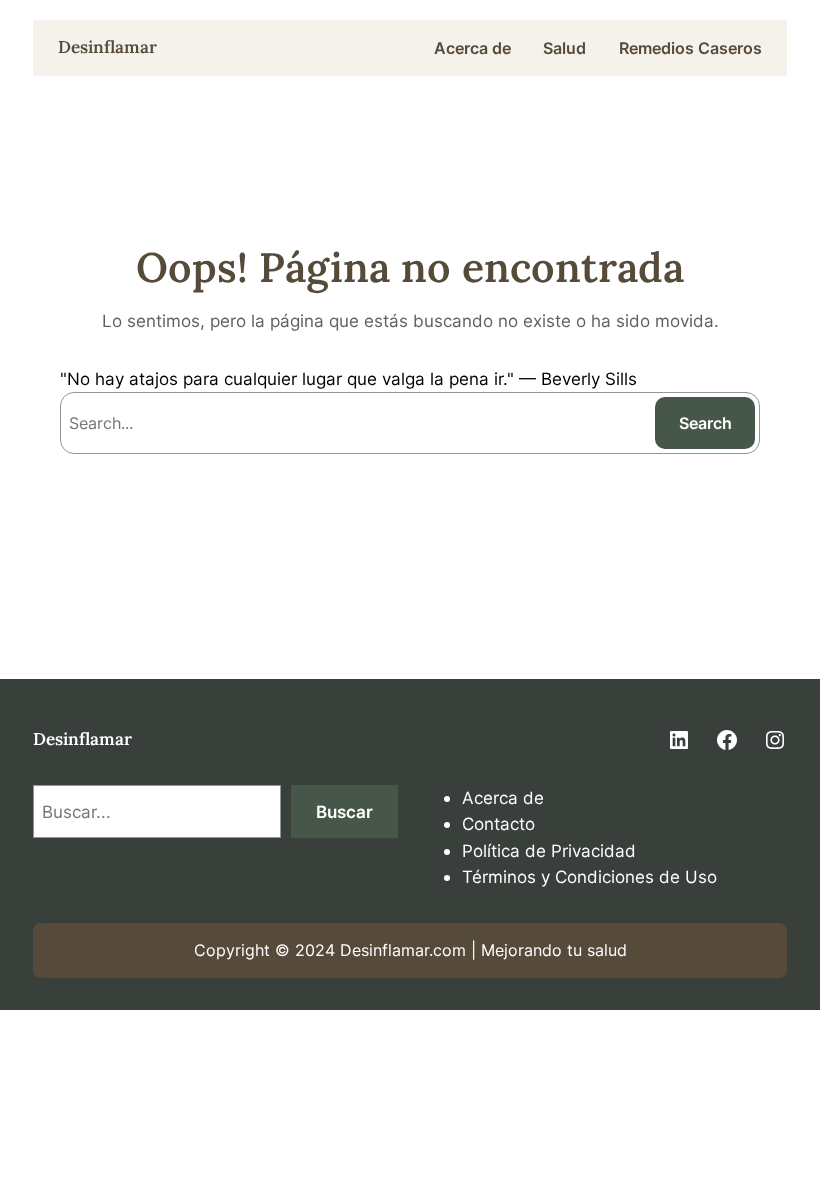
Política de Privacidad (549, 850)
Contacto (498, 823)
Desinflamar (107, 47)
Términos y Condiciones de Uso (589, 876)
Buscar (344, 811)
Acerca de (503, 797)
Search (705, 423)
